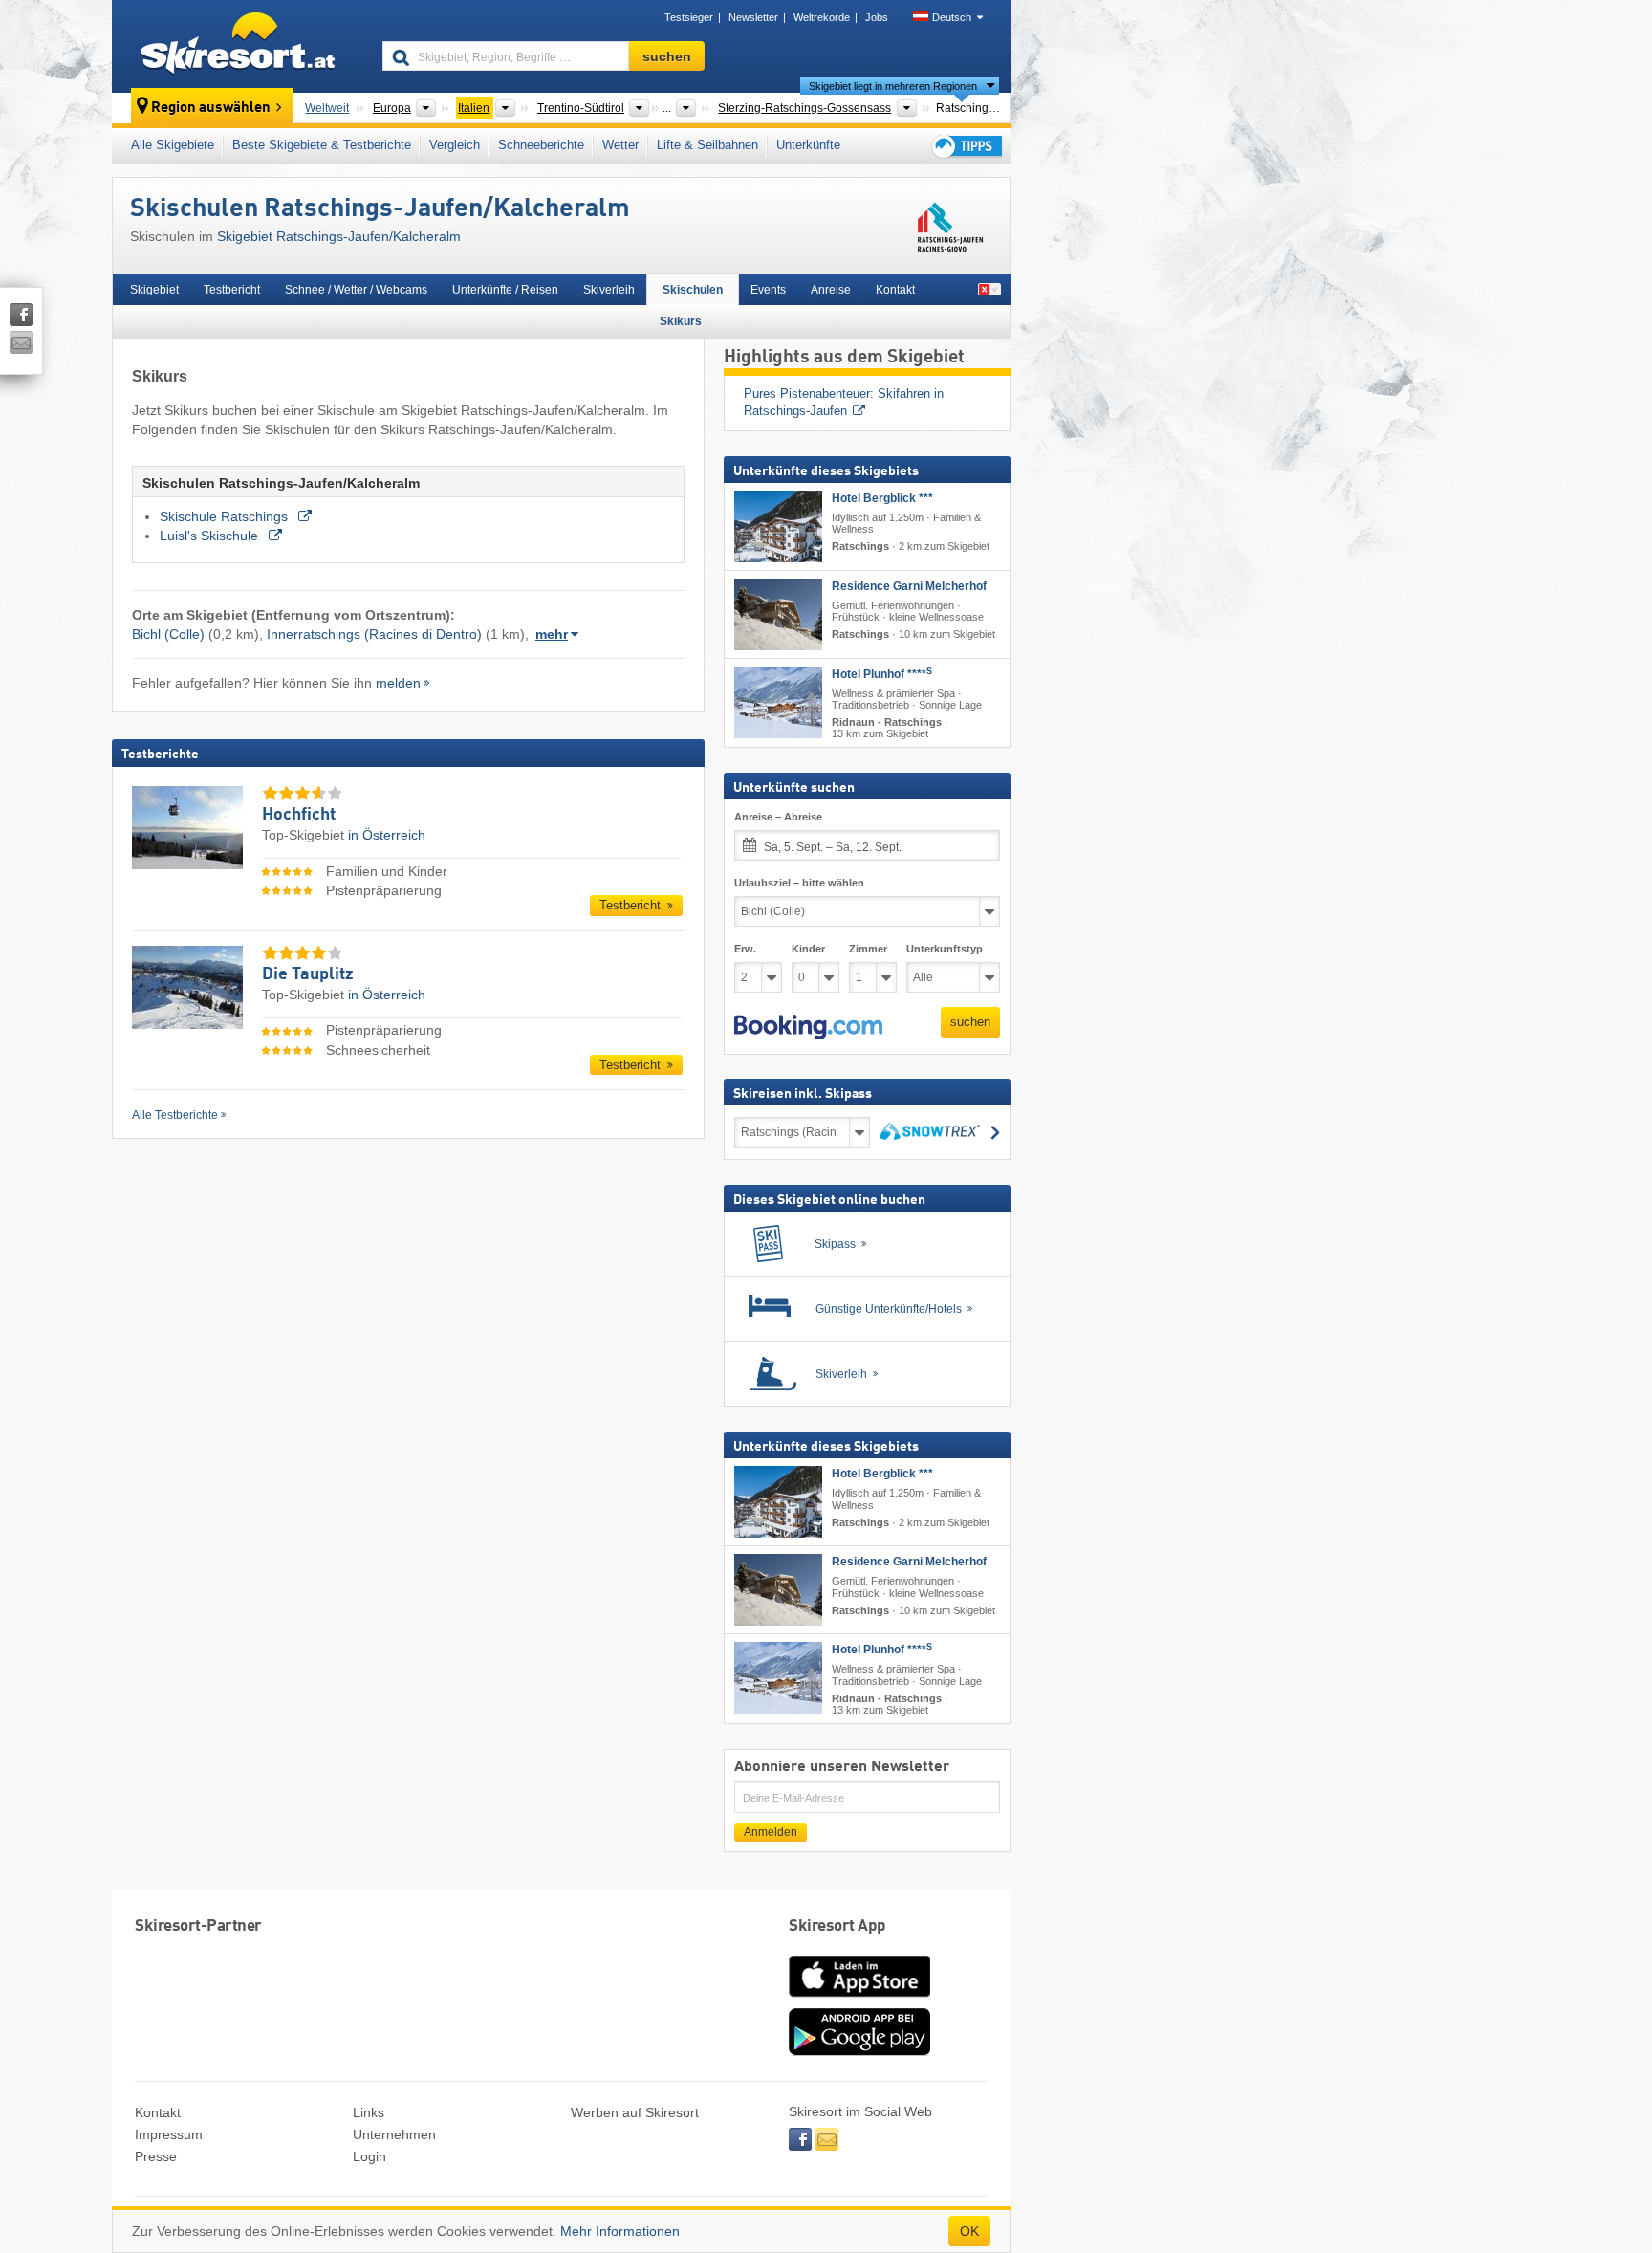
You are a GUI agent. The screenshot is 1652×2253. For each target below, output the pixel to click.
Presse (156, 2156)
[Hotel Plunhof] (778, 702)
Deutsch (952, 17)
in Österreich (387, 835)
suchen (970, 1022)
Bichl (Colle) (168, 634)
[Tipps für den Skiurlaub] (966, 146)
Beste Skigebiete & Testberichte (322, 145)
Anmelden (771, 1832)
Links (369, 2112)
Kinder (808, 949)
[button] (808, 1027)
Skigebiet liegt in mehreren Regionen (893, 86)
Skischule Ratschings (226, 516)
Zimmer (868, 949)
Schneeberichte (541, 145)
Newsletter (753, 17)
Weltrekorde (822, 17)
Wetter (620, 145)
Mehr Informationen (620, 2231)
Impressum (169, 2134)
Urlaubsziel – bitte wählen (799, 883)
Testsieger (689, 17)
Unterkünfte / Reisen (505, 290)
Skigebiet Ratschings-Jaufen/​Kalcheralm (339, 236)
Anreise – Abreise (778, 817)
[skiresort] (239, 46)
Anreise (831, 290)
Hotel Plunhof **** (882, 674)
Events (768, 290)
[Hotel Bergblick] (778, 526)
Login (370, 2156)
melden (398, 683)
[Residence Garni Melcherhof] (778, 614)
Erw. (745, 949)
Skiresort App (837, 1926)
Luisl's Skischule (211, 536)
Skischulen (693, 290)
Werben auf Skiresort (635, 2112)
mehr (552, 634)
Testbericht (232, 290)
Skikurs (681, 321)
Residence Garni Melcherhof (909, 586)
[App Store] (859, 1999)
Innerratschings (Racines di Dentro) (374, 634)
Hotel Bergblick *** (882, 498)
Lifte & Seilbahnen (707, 145)
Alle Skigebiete (173, 145)
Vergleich (455, 145)
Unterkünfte (808, 145)
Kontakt (895, 290)
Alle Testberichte (175, 1115)
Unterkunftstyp (945, 949)
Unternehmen (394, 2134)
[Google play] (859, 2051)
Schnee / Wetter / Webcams (356, 290)
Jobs (877, 17)
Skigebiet (154, 290)
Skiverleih (609, 290)
